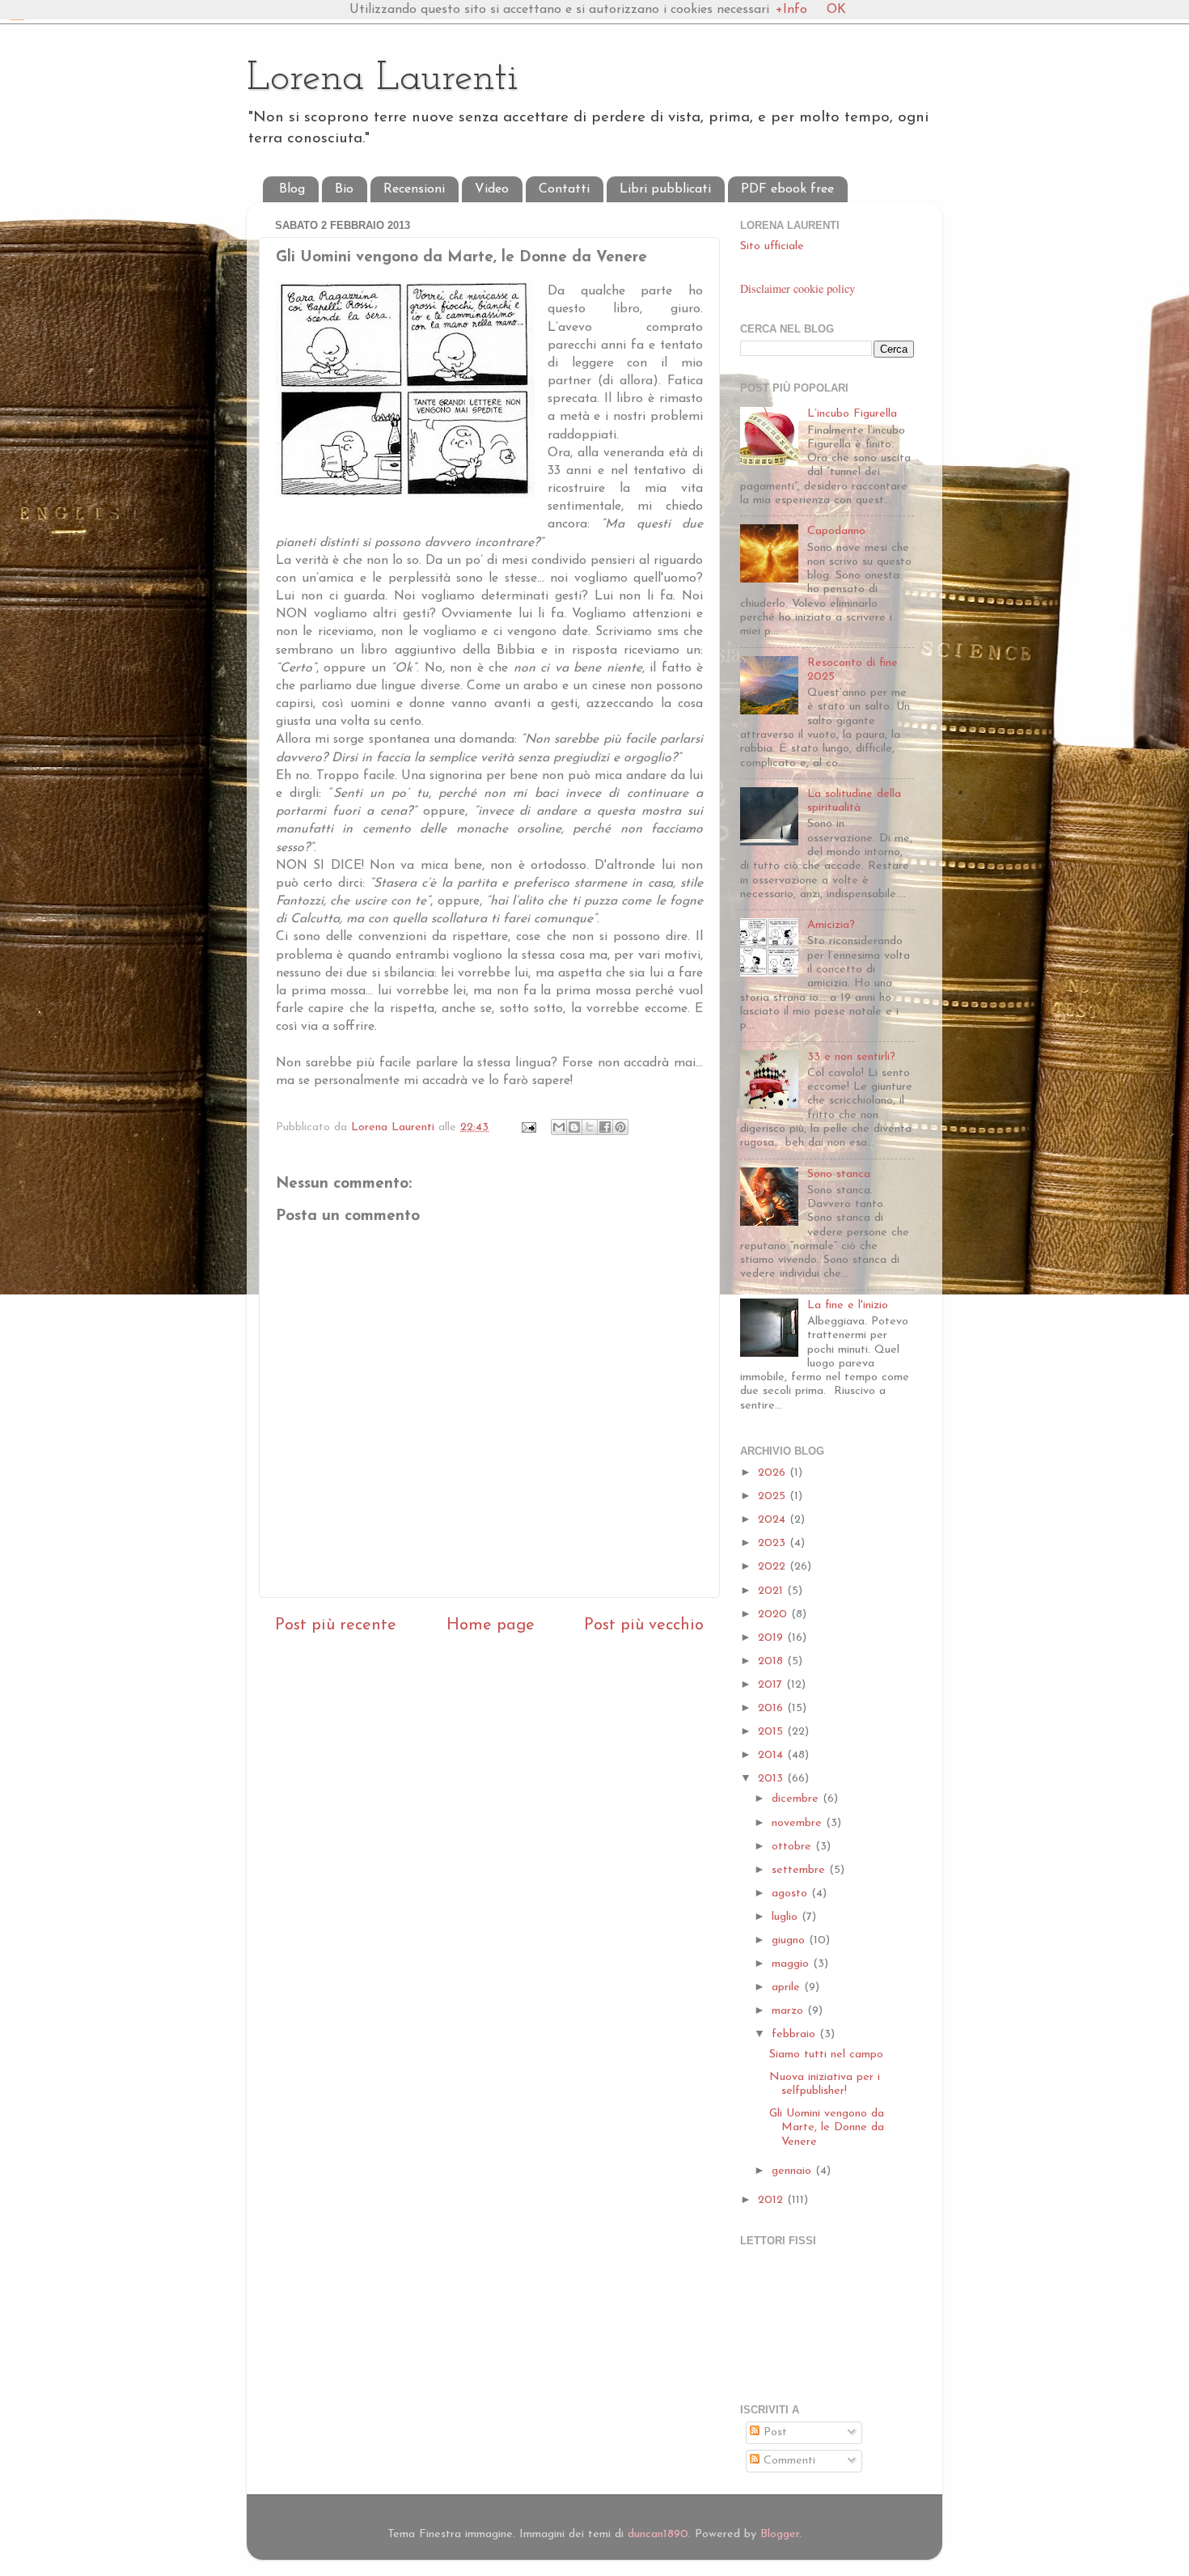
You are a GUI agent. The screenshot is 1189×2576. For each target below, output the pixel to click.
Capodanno (836, 531)
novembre (799, 1823)
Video (492, 189)
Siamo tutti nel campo (826, 2055)
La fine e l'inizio (848, 1305)
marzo (789, 2011)
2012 (772, 2200)
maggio (792, 1964)
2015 (772, 1732)
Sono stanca (839, 1174)
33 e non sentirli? (851, 1057)
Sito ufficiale (772, 246)
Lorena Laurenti (383, 79)
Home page (491, 1625)
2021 (772, 1591)
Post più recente (336, 1625)
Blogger (780, 2534)
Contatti (564, 189)
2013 (772, 1779)
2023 (774, 1543)
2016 (772, 1708)
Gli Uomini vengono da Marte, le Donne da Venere (827, 2128)
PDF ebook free (787, 189)
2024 (774, 1520)
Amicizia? (831, 925)
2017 (772, 1685)
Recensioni (414, 189)
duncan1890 (658, 2534)
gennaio (793, 2171)
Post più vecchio (644, 1625)
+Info (791, 10)
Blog (292, 189)
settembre (800, 1870)
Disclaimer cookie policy (798, 288)
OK (836, 10)
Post (773, 2432)
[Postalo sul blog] (574, 1127)
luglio (787, 1917)
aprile (788, 1987)
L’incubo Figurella (852, 414)
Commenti (787, 2461)
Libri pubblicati (665, 189)
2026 (774, 1473)
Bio (344, 189)
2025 (774, 1496)
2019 (772, 1638)
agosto (791, 1894)
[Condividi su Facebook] (605, 1127)
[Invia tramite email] (559, 1127)
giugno (790, 1940)
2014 (772, 1755)
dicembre (797, 1799)
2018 (772, 1661)
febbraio (795, 2034)
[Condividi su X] (590, 1127)
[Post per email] (528, 1127)
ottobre (793, 1847)
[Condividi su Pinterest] (620, 1127)
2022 (774, 1567)
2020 (774, 1614)
